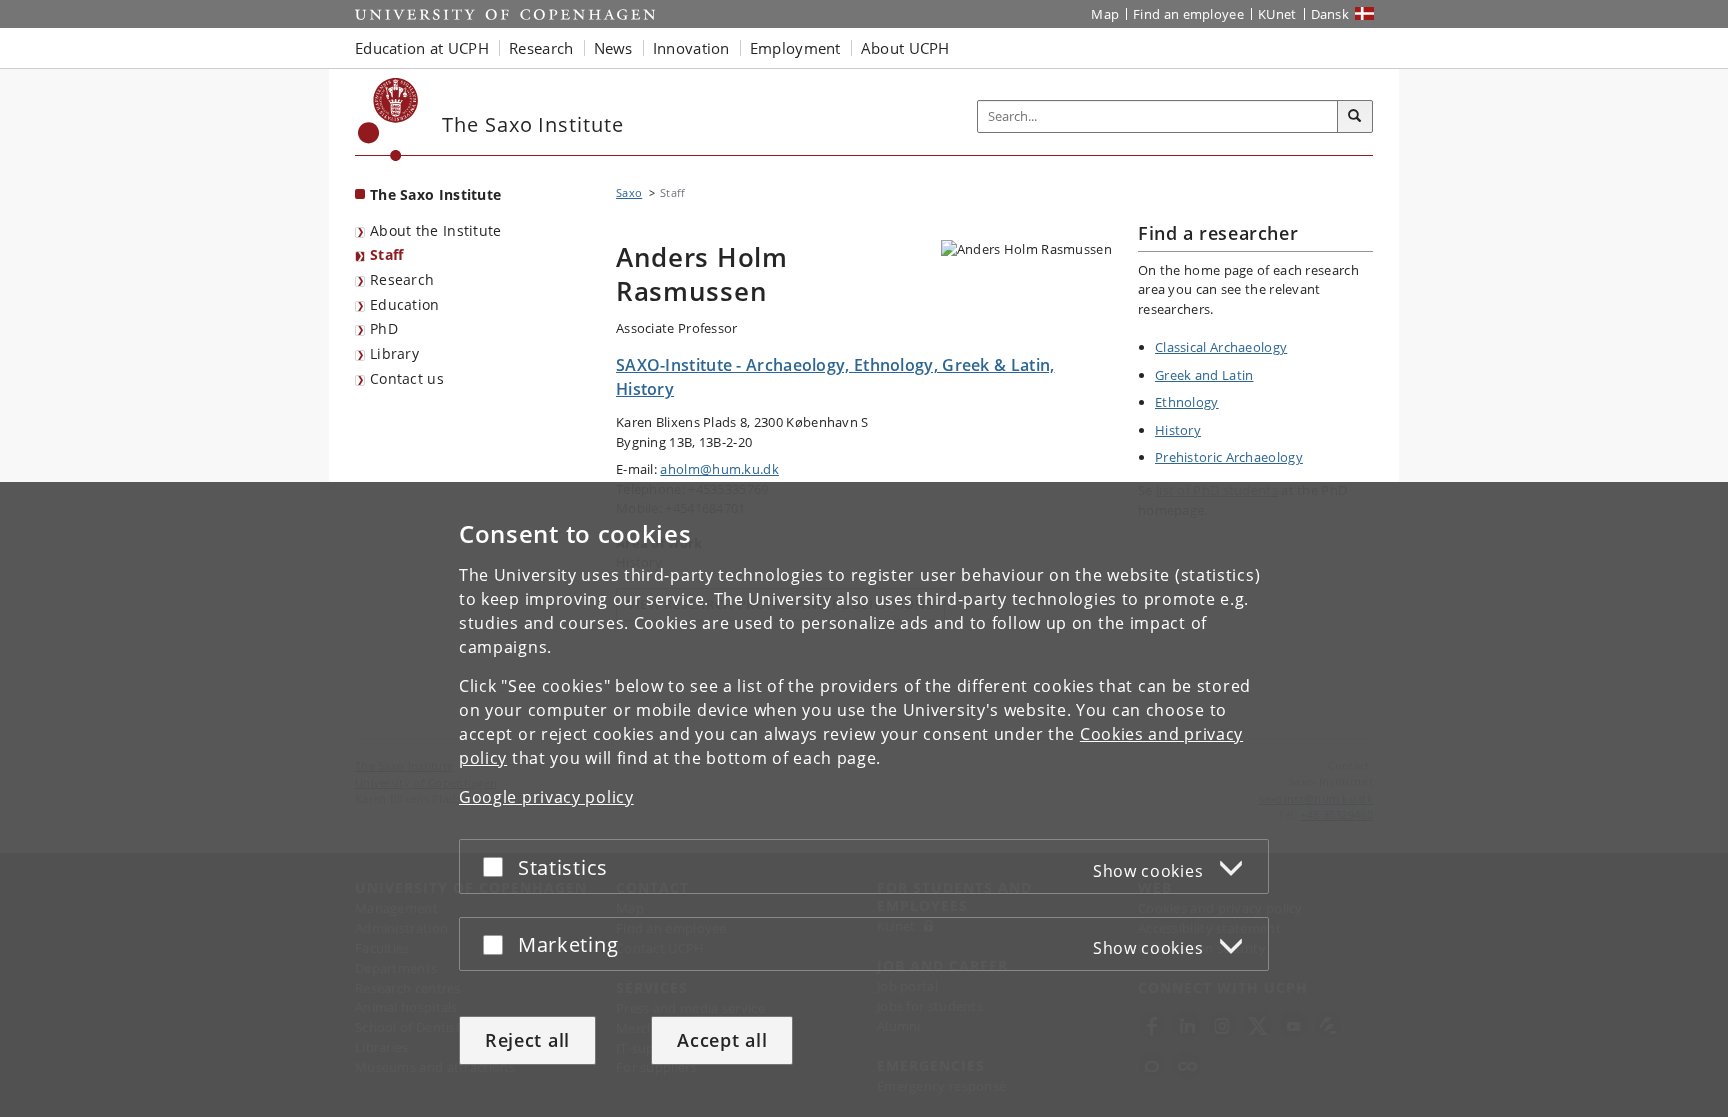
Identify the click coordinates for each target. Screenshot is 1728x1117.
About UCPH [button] (905, 48)
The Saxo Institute (435, 194)
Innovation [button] (691, 48)
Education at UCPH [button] (422, 48)
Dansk (1330, 14)
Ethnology (1187, 402)
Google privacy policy (546, 797)
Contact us (407, 378)
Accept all (722, 1040)
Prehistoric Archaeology (1229, 457)
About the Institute (436, 230)
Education (405, 304)
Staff (387, 254)
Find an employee (1188, 14)
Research (402, 279)
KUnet (1277, 14)
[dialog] (864, 799)
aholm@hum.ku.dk (719, 469)
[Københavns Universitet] (388, 119)
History (1178, 430)
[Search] (1355, 117)
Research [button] (541, 48)
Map (1105, 14)
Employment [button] (795, 48)
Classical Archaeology (1221, 347)
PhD (384, 328)
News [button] (613, 48)
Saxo (629, 192)
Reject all (527, 1040)
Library (394, 353)
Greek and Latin (1204, 375)
